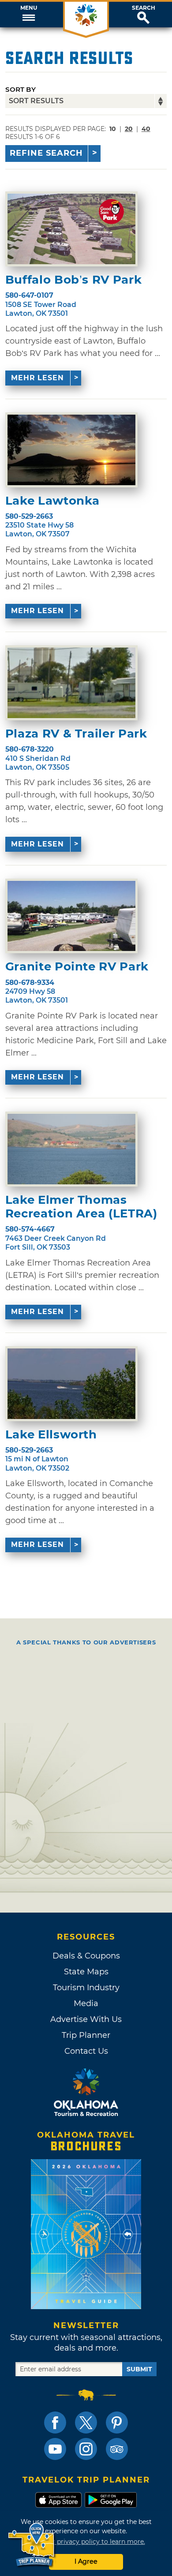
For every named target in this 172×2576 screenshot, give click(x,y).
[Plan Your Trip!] (32, 2545)
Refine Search (46, 153)
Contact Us (86, 2051)
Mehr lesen (37, 378)
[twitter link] (86, 2422)
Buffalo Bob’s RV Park (74, 280)
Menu (29, 8)
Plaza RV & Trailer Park (76, 734)
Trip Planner (86, 2035)
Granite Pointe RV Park (77, 967)
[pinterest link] (117, 2422)
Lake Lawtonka (52, 501)
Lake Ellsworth (51, 1435)
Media (86, 2003)
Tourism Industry (86, 1988)
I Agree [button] (86, 2561)
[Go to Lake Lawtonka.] (71, 450)
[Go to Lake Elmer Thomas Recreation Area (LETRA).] (71, 1149)
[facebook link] (55, 2422)
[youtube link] (55, 2449)
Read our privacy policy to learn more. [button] (86, 2542)
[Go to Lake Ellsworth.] (71, 1384)
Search (144, 8)
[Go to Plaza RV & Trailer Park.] (71, 683)
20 (129, 129)
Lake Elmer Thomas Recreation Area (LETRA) (81, 1207)
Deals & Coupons (86, 1956)
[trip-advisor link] (117, 2449)
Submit (139, 2369)
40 (146, 129)
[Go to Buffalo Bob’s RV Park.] (71, 229)
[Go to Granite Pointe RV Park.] (71, 916)
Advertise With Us (86, 2019)
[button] (29, 15)
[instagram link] (86, 2449)
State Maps (86, 1972)
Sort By (21, 89)
